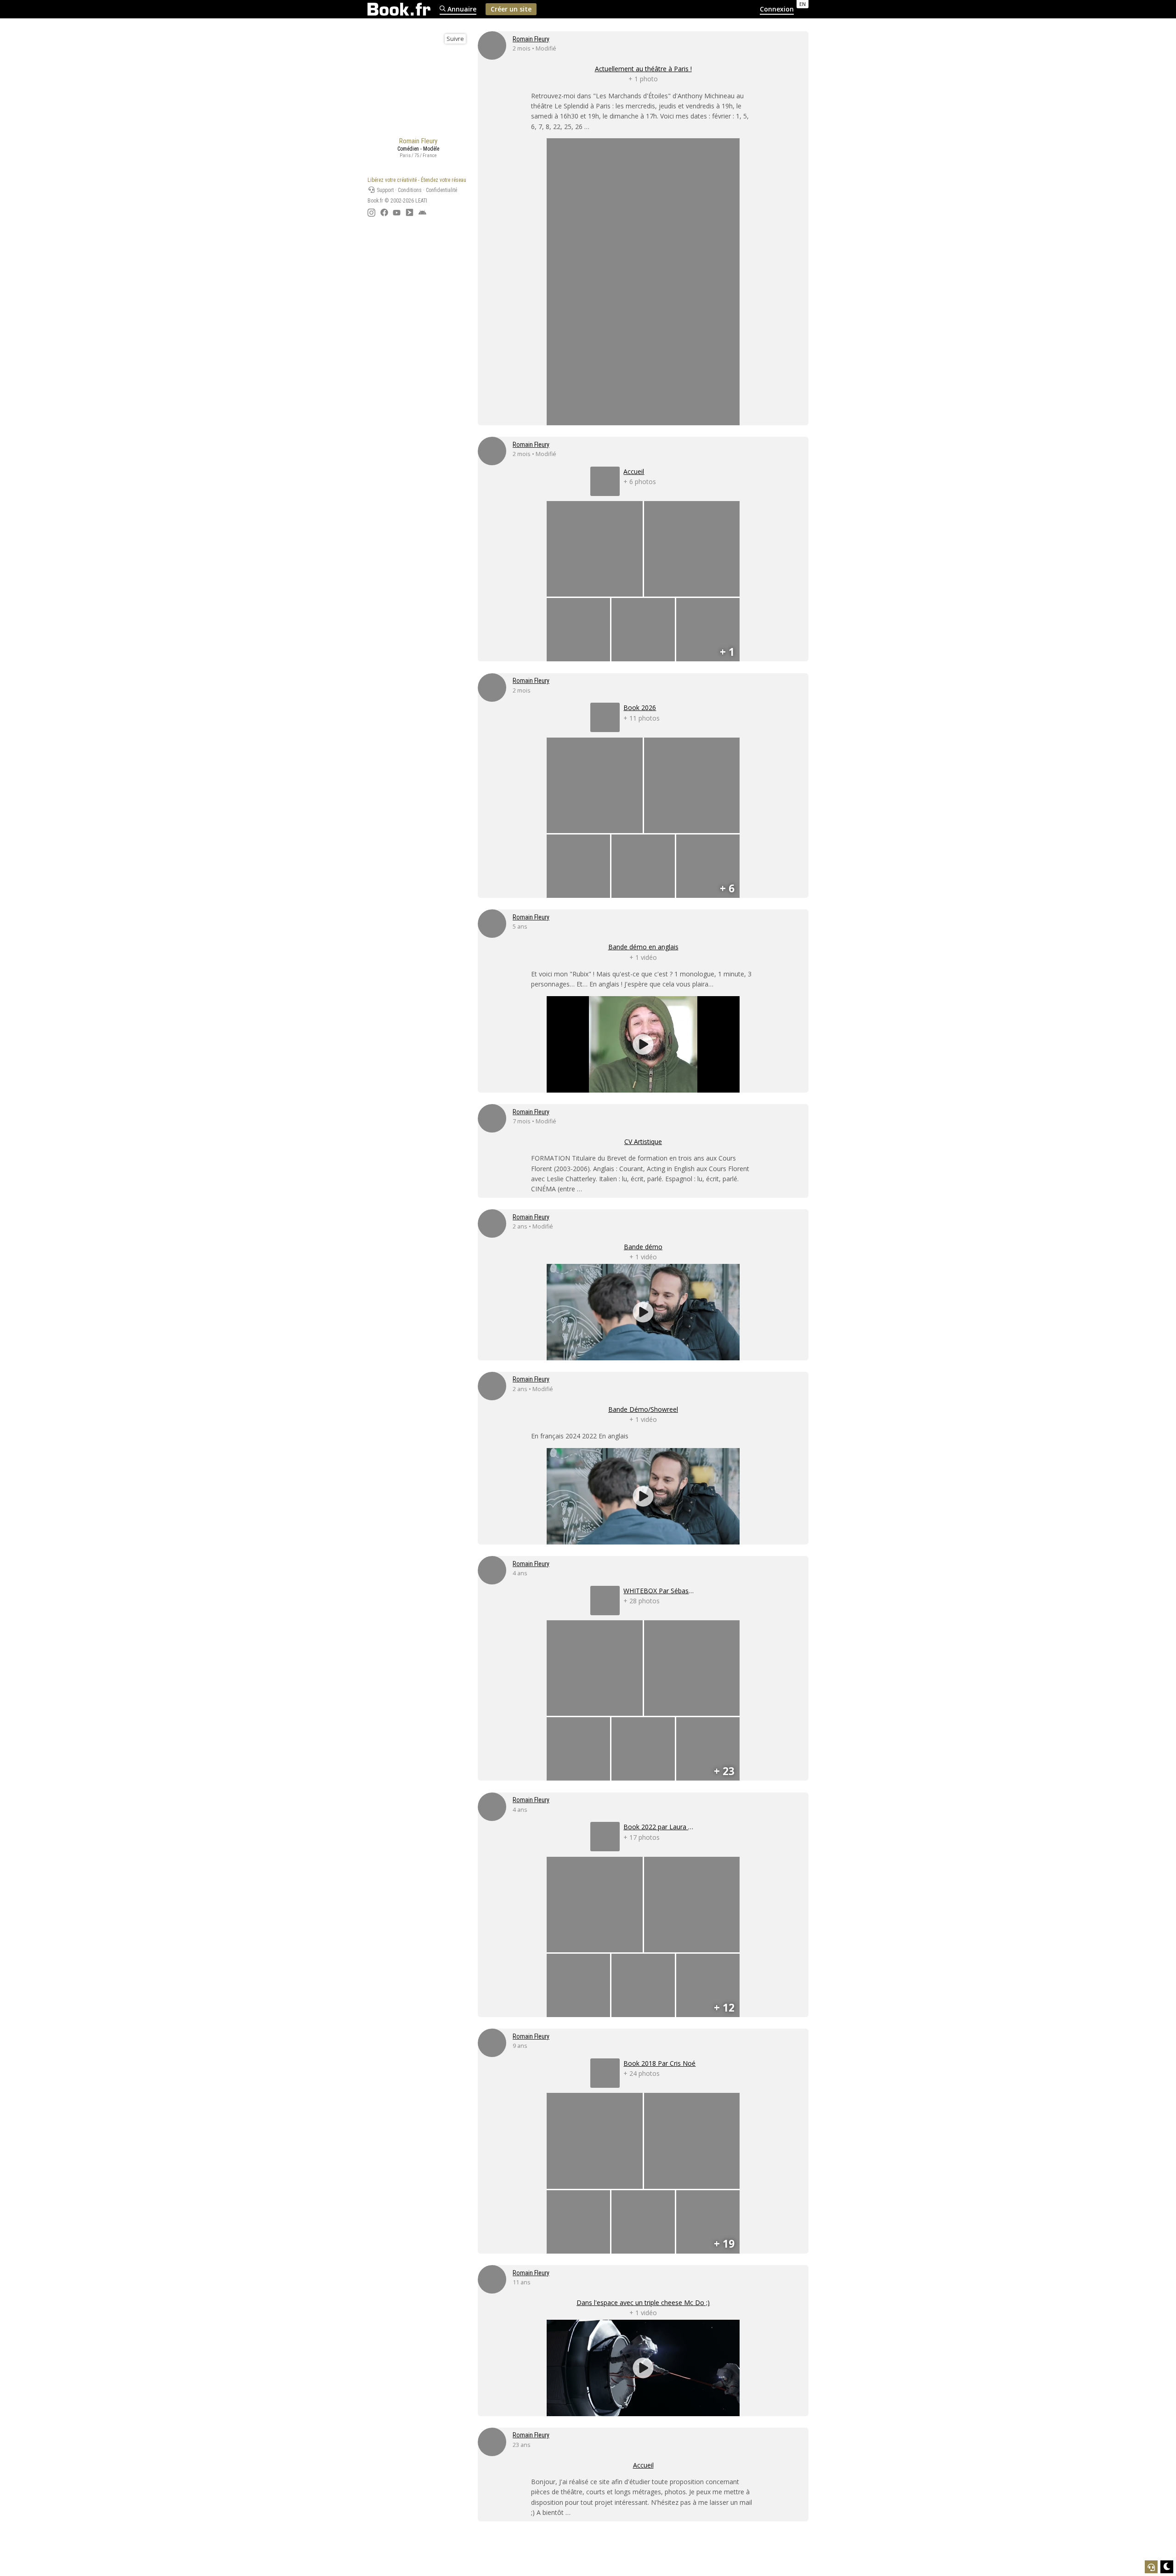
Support (384, 190)
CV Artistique (643, 1141)
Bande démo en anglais (643, 947)
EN (803, 4)
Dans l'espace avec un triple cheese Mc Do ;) (643, 2303)
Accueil (643, 2465)
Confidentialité (441, 190)
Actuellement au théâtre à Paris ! (643, 69)
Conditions (410, 190)
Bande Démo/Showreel (643, 1409)
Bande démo (643, 1247)
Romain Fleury (531, 39)
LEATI (421, 201)
